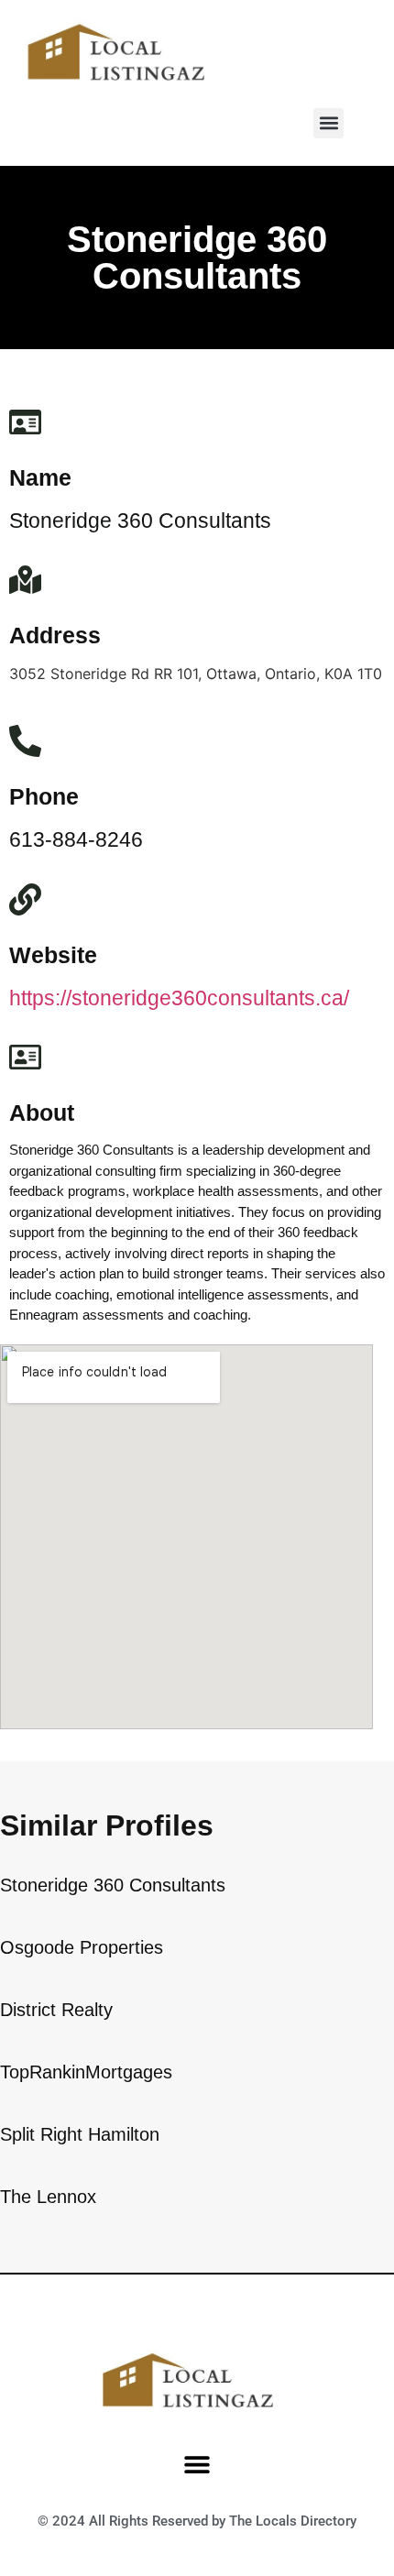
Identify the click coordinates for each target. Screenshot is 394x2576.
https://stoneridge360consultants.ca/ (179, 998)
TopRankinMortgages (86, 2072)
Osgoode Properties (82, 1947)
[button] (328, 123)
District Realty (56, 2010)
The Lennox (48, 2197)
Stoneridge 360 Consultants (113, 1885)
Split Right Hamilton (80, 2134)
